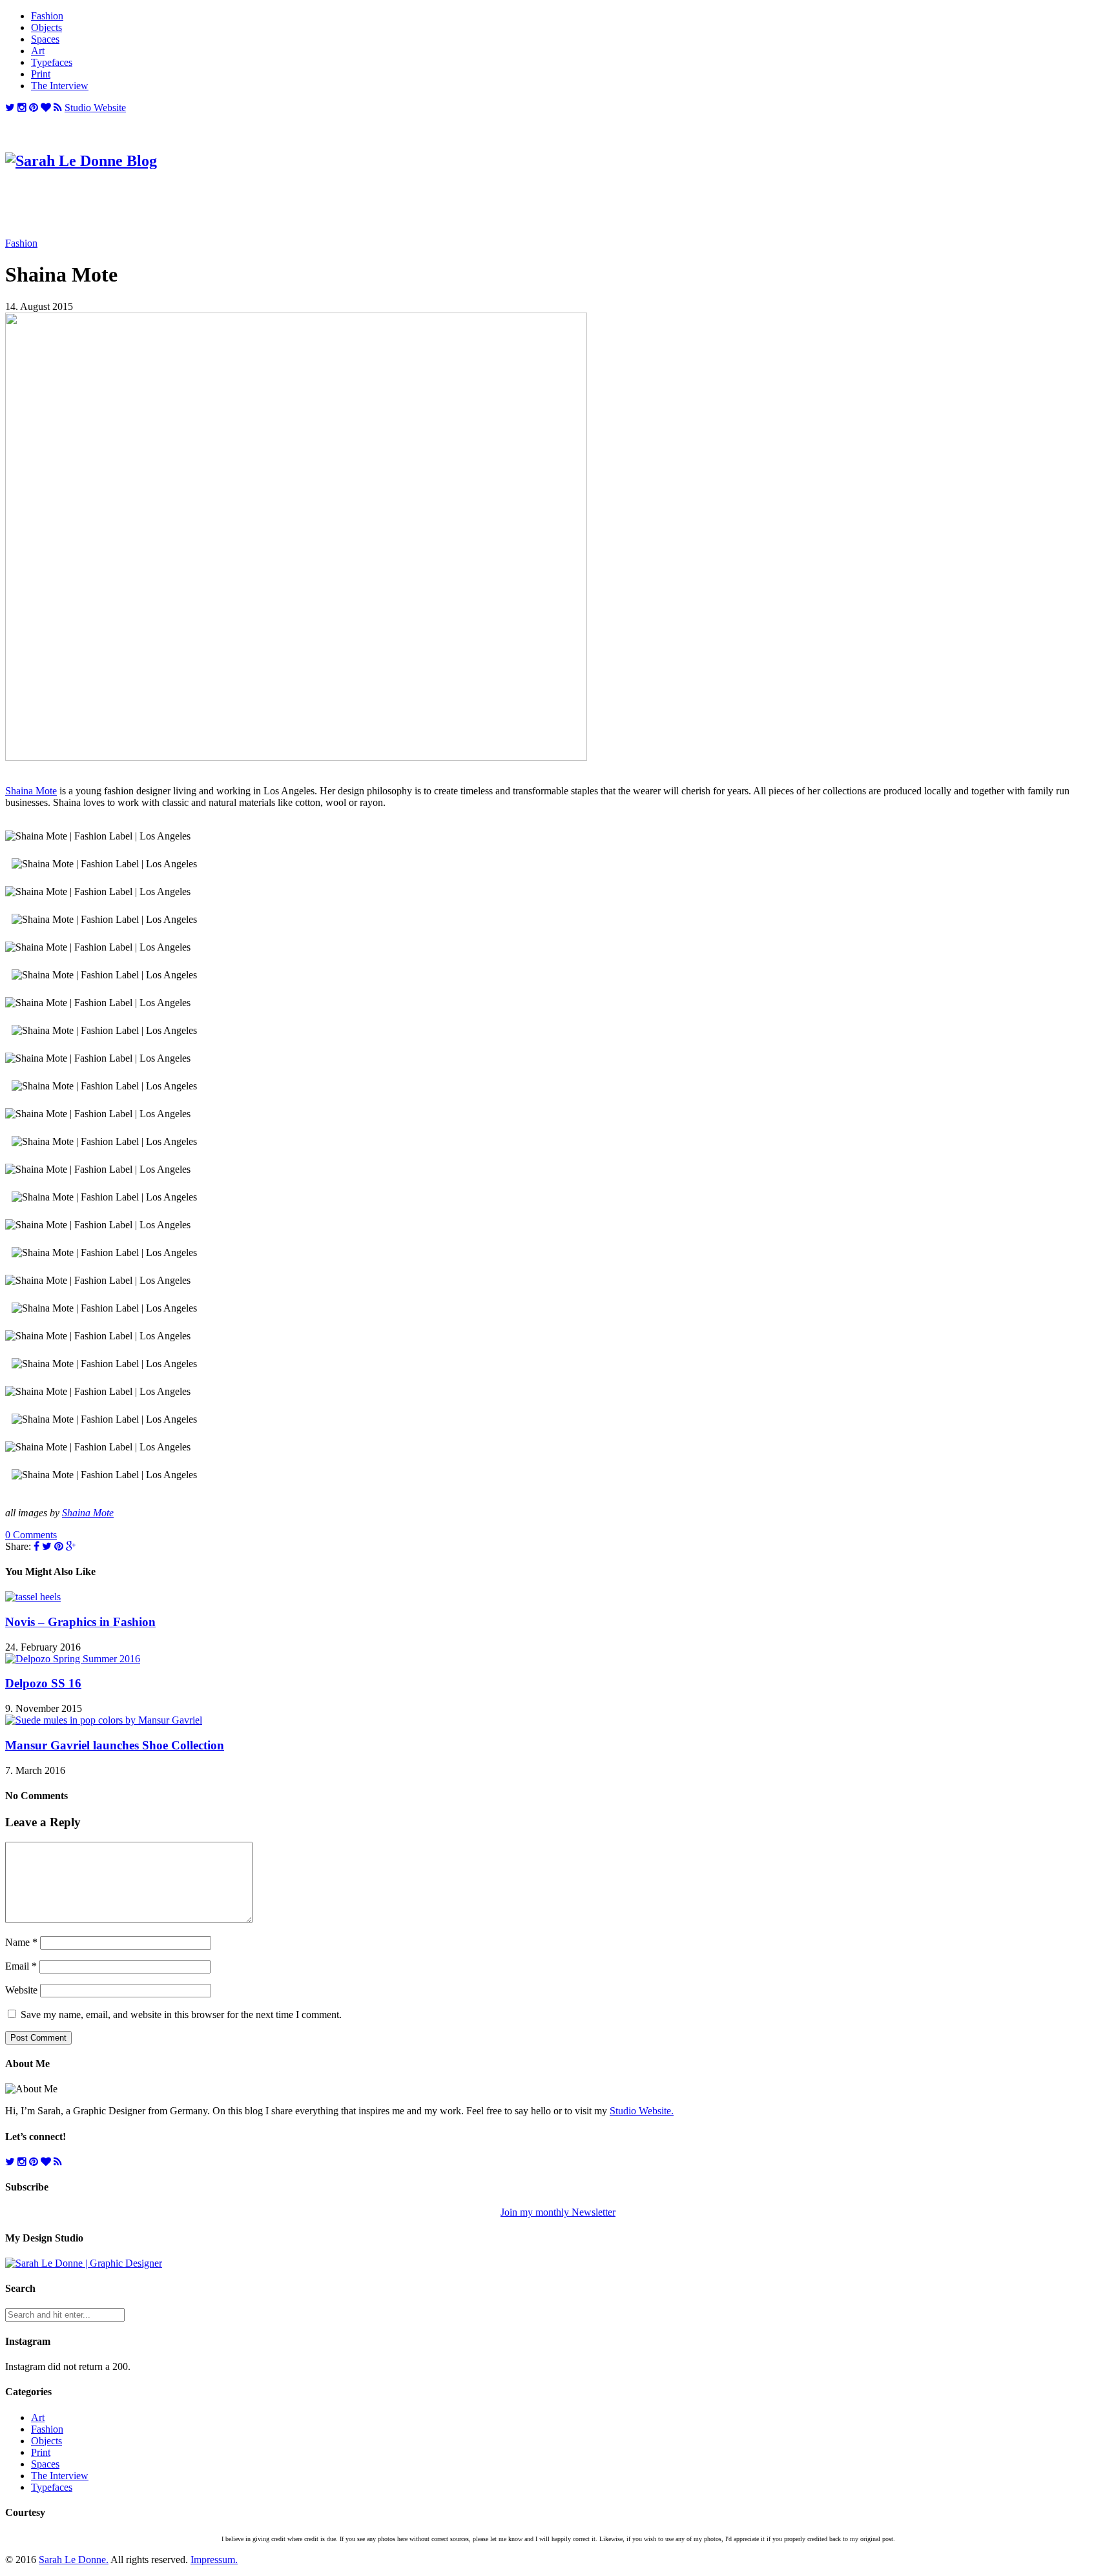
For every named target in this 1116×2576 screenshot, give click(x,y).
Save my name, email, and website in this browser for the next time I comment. (181, 2014)
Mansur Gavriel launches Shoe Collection (115, 1745)
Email (21, 1966)
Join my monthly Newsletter (558, 2212)
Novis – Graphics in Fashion (80, 1622)
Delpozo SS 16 (43, 1683)
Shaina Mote (31, 791)
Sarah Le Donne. (74, 2560)
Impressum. (214, 2560)
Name (21, 1942)
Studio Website (95, 108)
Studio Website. (642, 2111)
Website (21, 1990)
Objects (46, 27)
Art (38, 51)
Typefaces (52, 62)
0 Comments (31, 1535)
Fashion (47, 16)
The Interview (60, 86)
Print (41, 74)
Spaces (45, 39)
